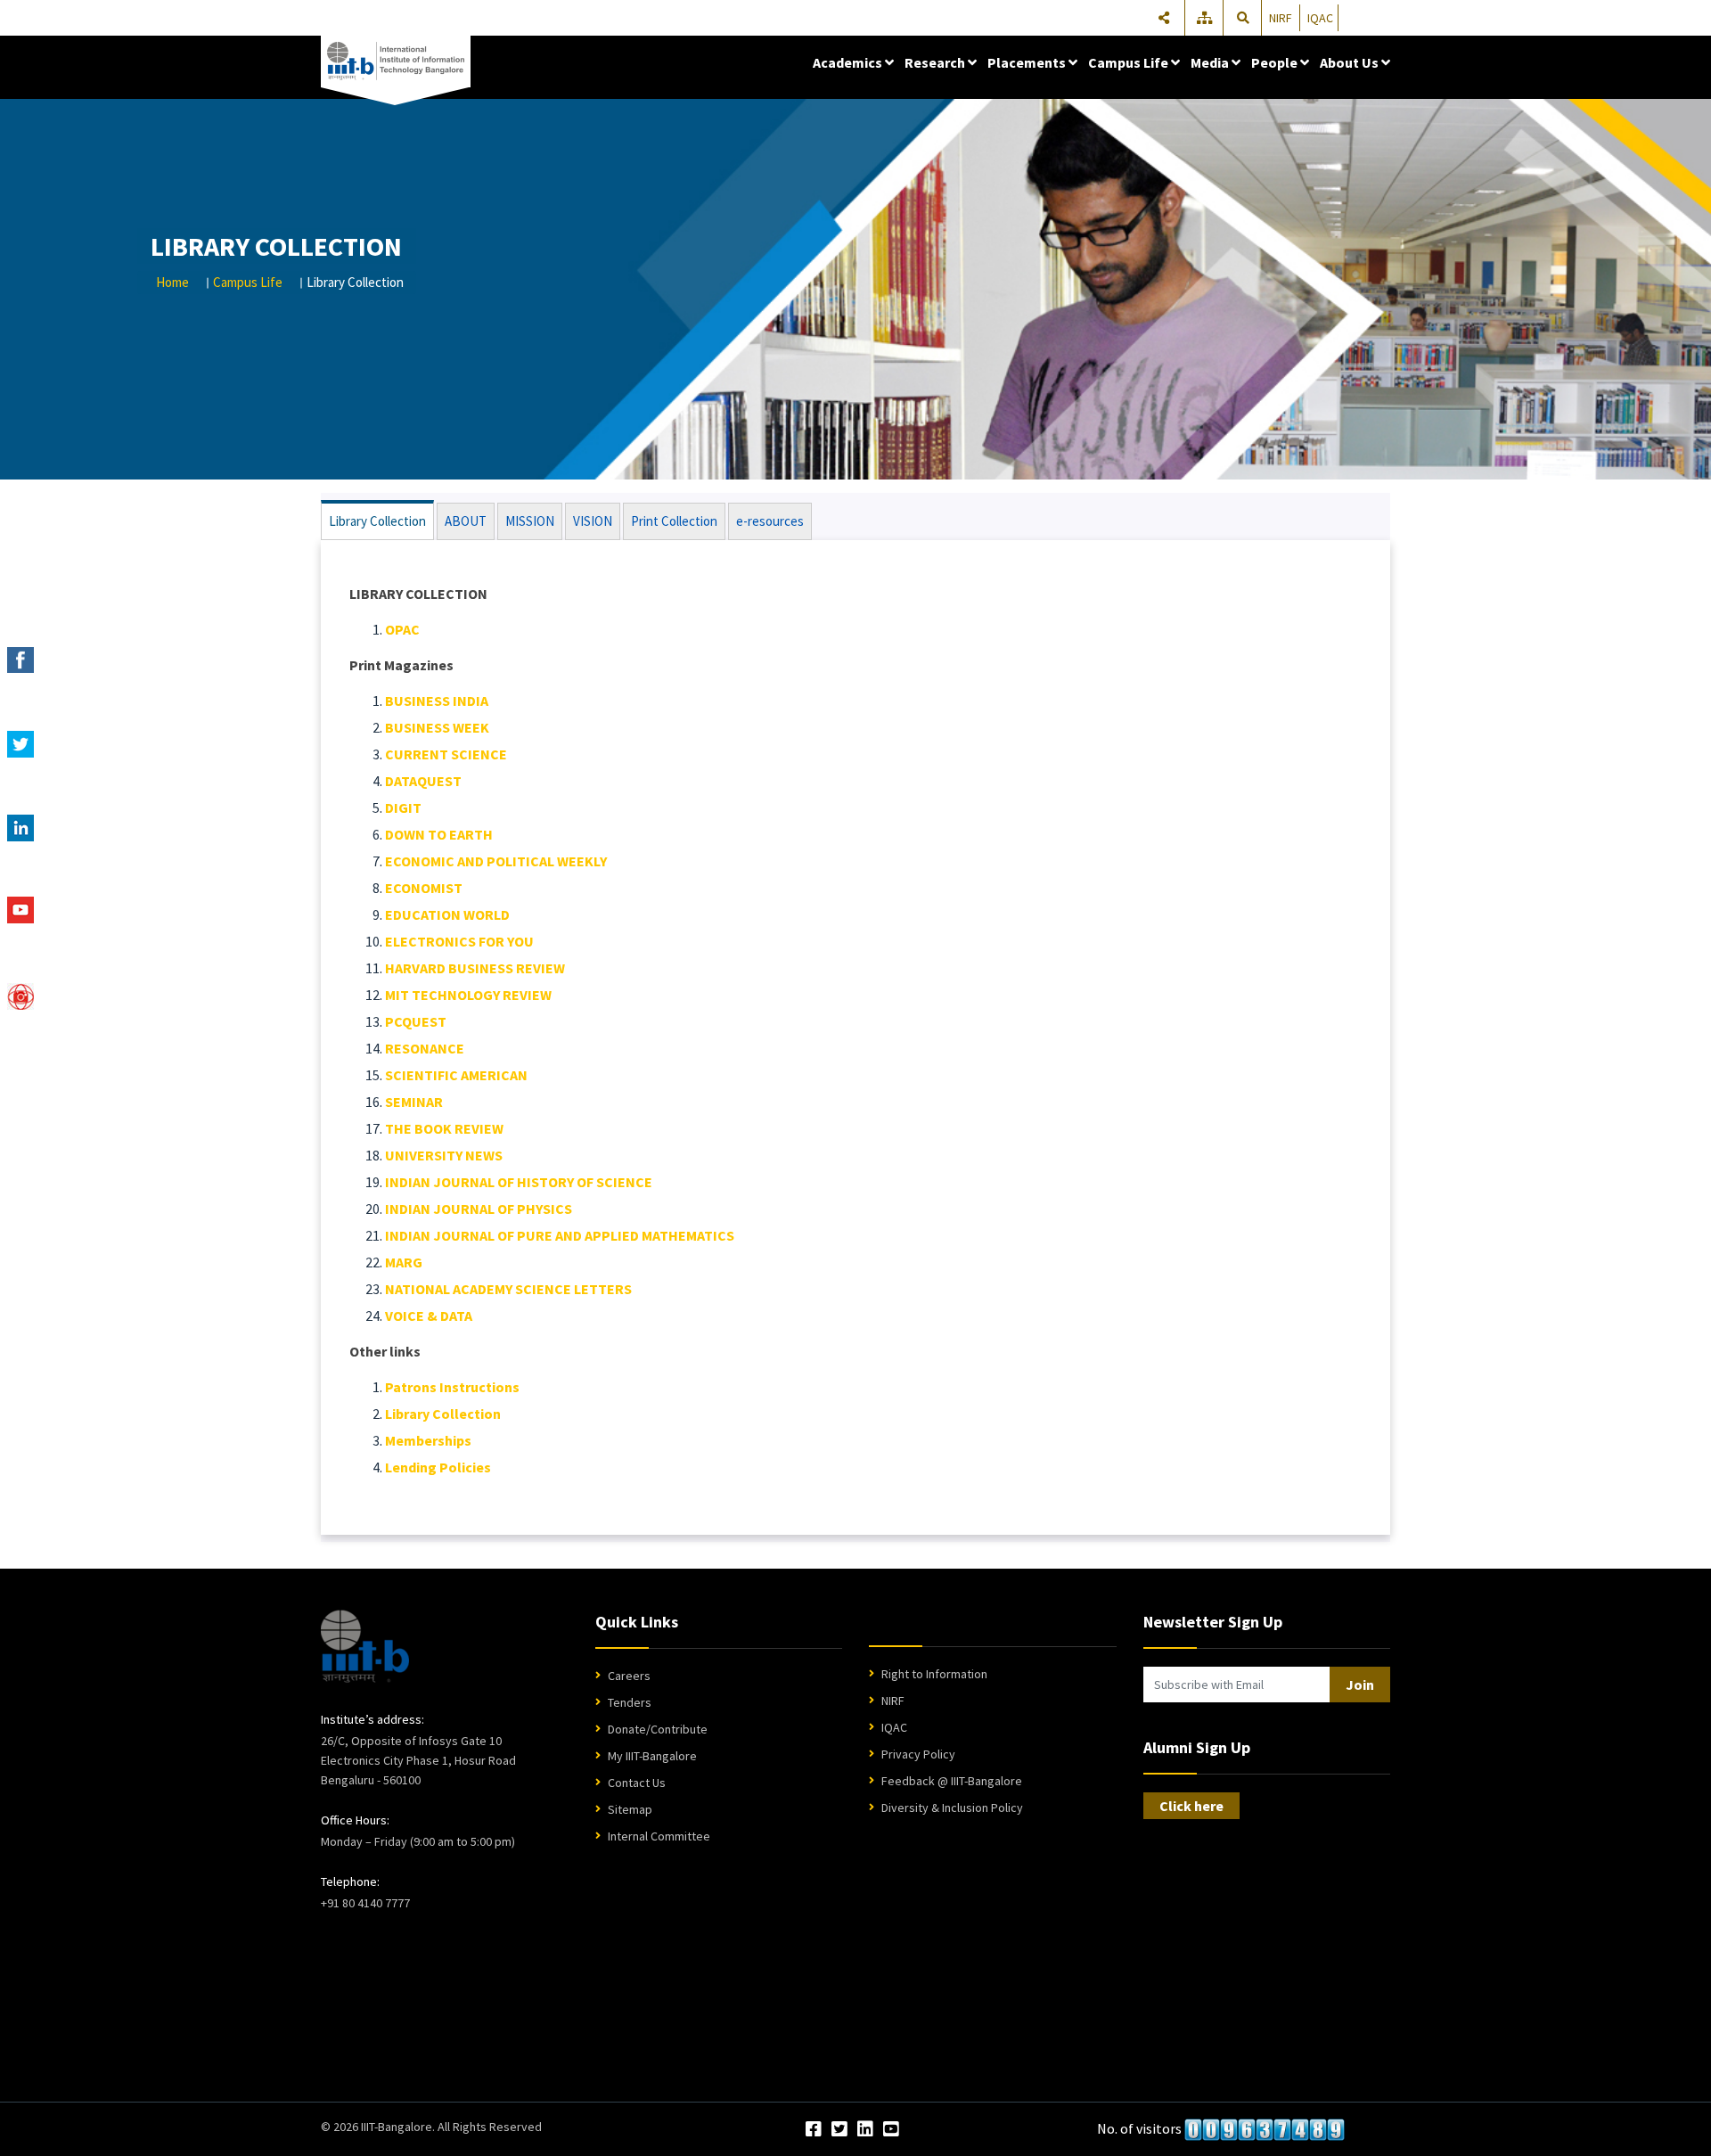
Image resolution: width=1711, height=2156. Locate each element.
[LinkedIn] (865, 2130)
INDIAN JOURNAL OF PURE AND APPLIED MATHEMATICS (560, 1235)
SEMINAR (414, 1102)
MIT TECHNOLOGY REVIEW (468, 995)
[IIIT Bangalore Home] (365, 1646)
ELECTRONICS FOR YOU (459, 941)
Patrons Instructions (452, 1387)
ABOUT (466, 521)
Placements (1028, 62)
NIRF (1281, 18)
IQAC (1320, 18)
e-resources (770, 521)
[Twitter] (839, 2130)
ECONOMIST (424, 888)
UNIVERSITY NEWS (444, 1155)
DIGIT (403, 807)
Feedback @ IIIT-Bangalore (952, 1781)
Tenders (630, 1702)
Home (172, 282)
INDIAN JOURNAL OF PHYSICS (479, 1209)
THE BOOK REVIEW (444, 1128)
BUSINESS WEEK (437, 727)
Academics (849, 62)
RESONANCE (425, 1048)
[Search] (1243, 18)
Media (1211, 62)
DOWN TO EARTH (439, 834)
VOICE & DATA (429, 1316)
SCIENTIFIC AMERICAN (456, 1075)
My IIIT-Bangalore (652, 1756)
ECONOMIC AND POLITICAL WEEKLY (496, 861)
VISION (593, 521)
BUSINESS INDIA (437, 701)
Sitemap (630, 1809)
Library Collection (377, 521)
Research (936, 62)
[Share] (1164, 18)
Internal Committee (659, 1836)
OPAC (402, 629)
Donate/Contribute (658, 1729)
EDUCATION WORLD (447, 914)
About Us (1351, 62)
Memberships (428, 1440)
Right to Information (934, 1674)
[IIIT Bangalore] (396, 61)
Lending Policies (438, 1467)
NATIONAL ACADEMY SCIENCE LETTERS (508, 1289)
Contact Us (637, 1783)
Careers (629, 1676)
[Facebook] (814, 2130)
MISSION (530, 521)
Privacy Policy (918, 1754)
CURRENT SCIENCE (446, 754)
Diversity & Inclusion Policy (952, 1808)
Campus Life (1130, 62)
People (1276, 62)
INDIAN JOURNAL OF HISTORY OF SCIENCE (519, 1182)
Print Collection (674, 521)
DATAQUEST (423, 781)
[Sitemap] (1206, 18)
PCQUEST (416, 1021)
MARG (404, 1262)
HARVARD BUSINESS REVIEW (475, 968)
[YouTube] (891, 2130)
